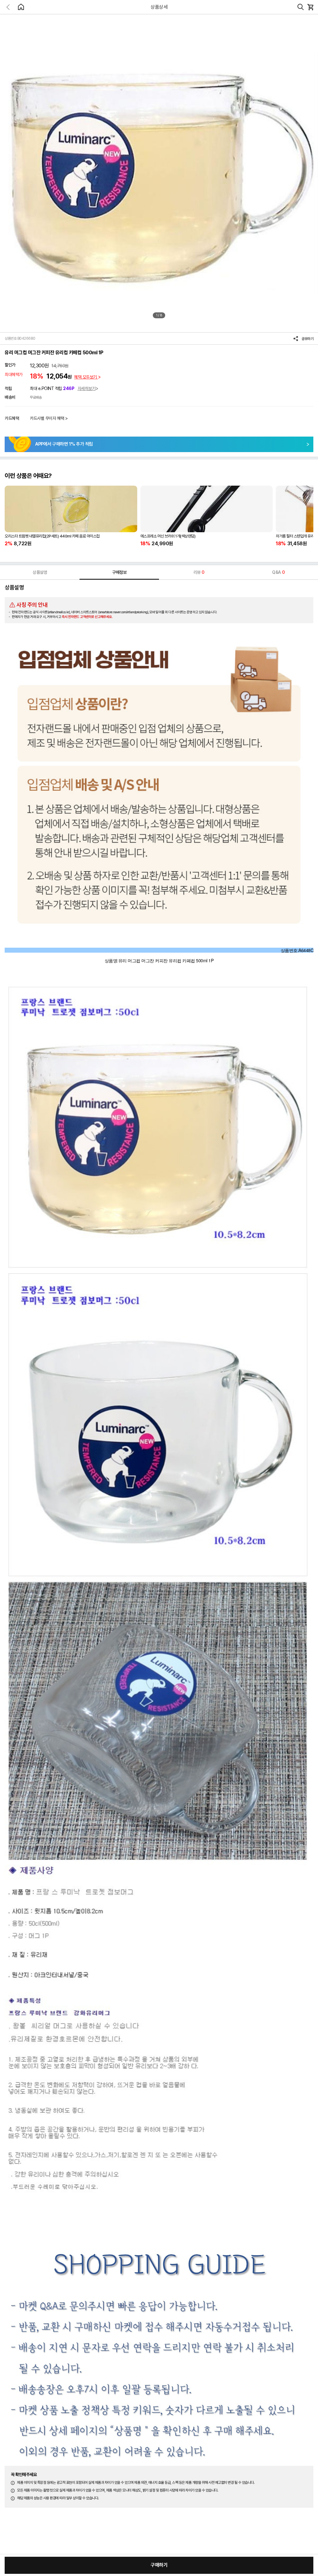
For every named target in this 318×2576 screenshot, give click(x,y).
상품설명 (40, 572)
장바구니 (310, 7)
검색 (301, 7)
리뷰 (199, 572)
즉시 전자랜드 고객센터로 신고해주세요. (87, 617)
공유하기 (307, 339)
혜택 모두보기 (86, 377)
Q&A (278, 572)
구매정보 (119, 572)
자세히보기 (87, 388)
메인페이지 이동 (21, 7)
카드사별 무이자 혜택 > (49, 418)
